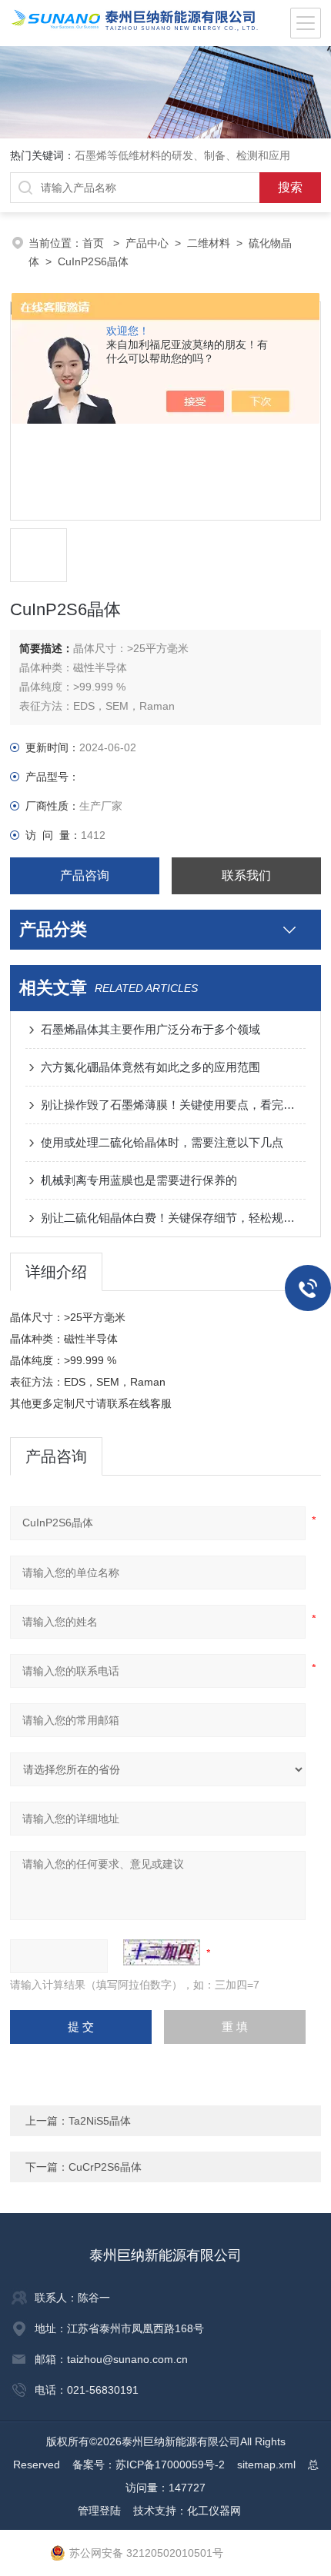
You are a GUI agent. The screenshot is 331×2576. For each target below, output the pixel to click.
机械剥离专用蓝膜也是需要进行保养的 (139, 1180)
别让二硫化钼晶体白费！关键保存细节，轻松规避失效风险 (173, 1218)
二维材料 (209, 243)
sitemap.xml (266, 2465)
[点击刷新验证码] (162, 1952)
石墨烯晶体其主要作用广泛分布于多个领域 (150, 1029)
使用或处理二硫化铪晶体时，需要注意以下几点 (162, 1142)
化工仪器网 (214, 2511)
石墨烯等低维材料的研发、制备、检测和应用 (182, 155)
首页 (95, 243)
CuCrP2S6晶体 (105, 2167)
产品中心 (147, 243)
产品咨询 (85, 875)
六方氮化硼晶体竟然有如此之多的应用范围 (150, 1067)
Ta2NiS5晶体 (100, 2121)
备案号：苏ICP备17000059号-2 (149, 2465)
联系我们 (246, 875)
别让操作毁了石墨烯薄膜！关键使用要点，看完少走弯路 (173, 1105)
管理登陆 (99, 2511)
